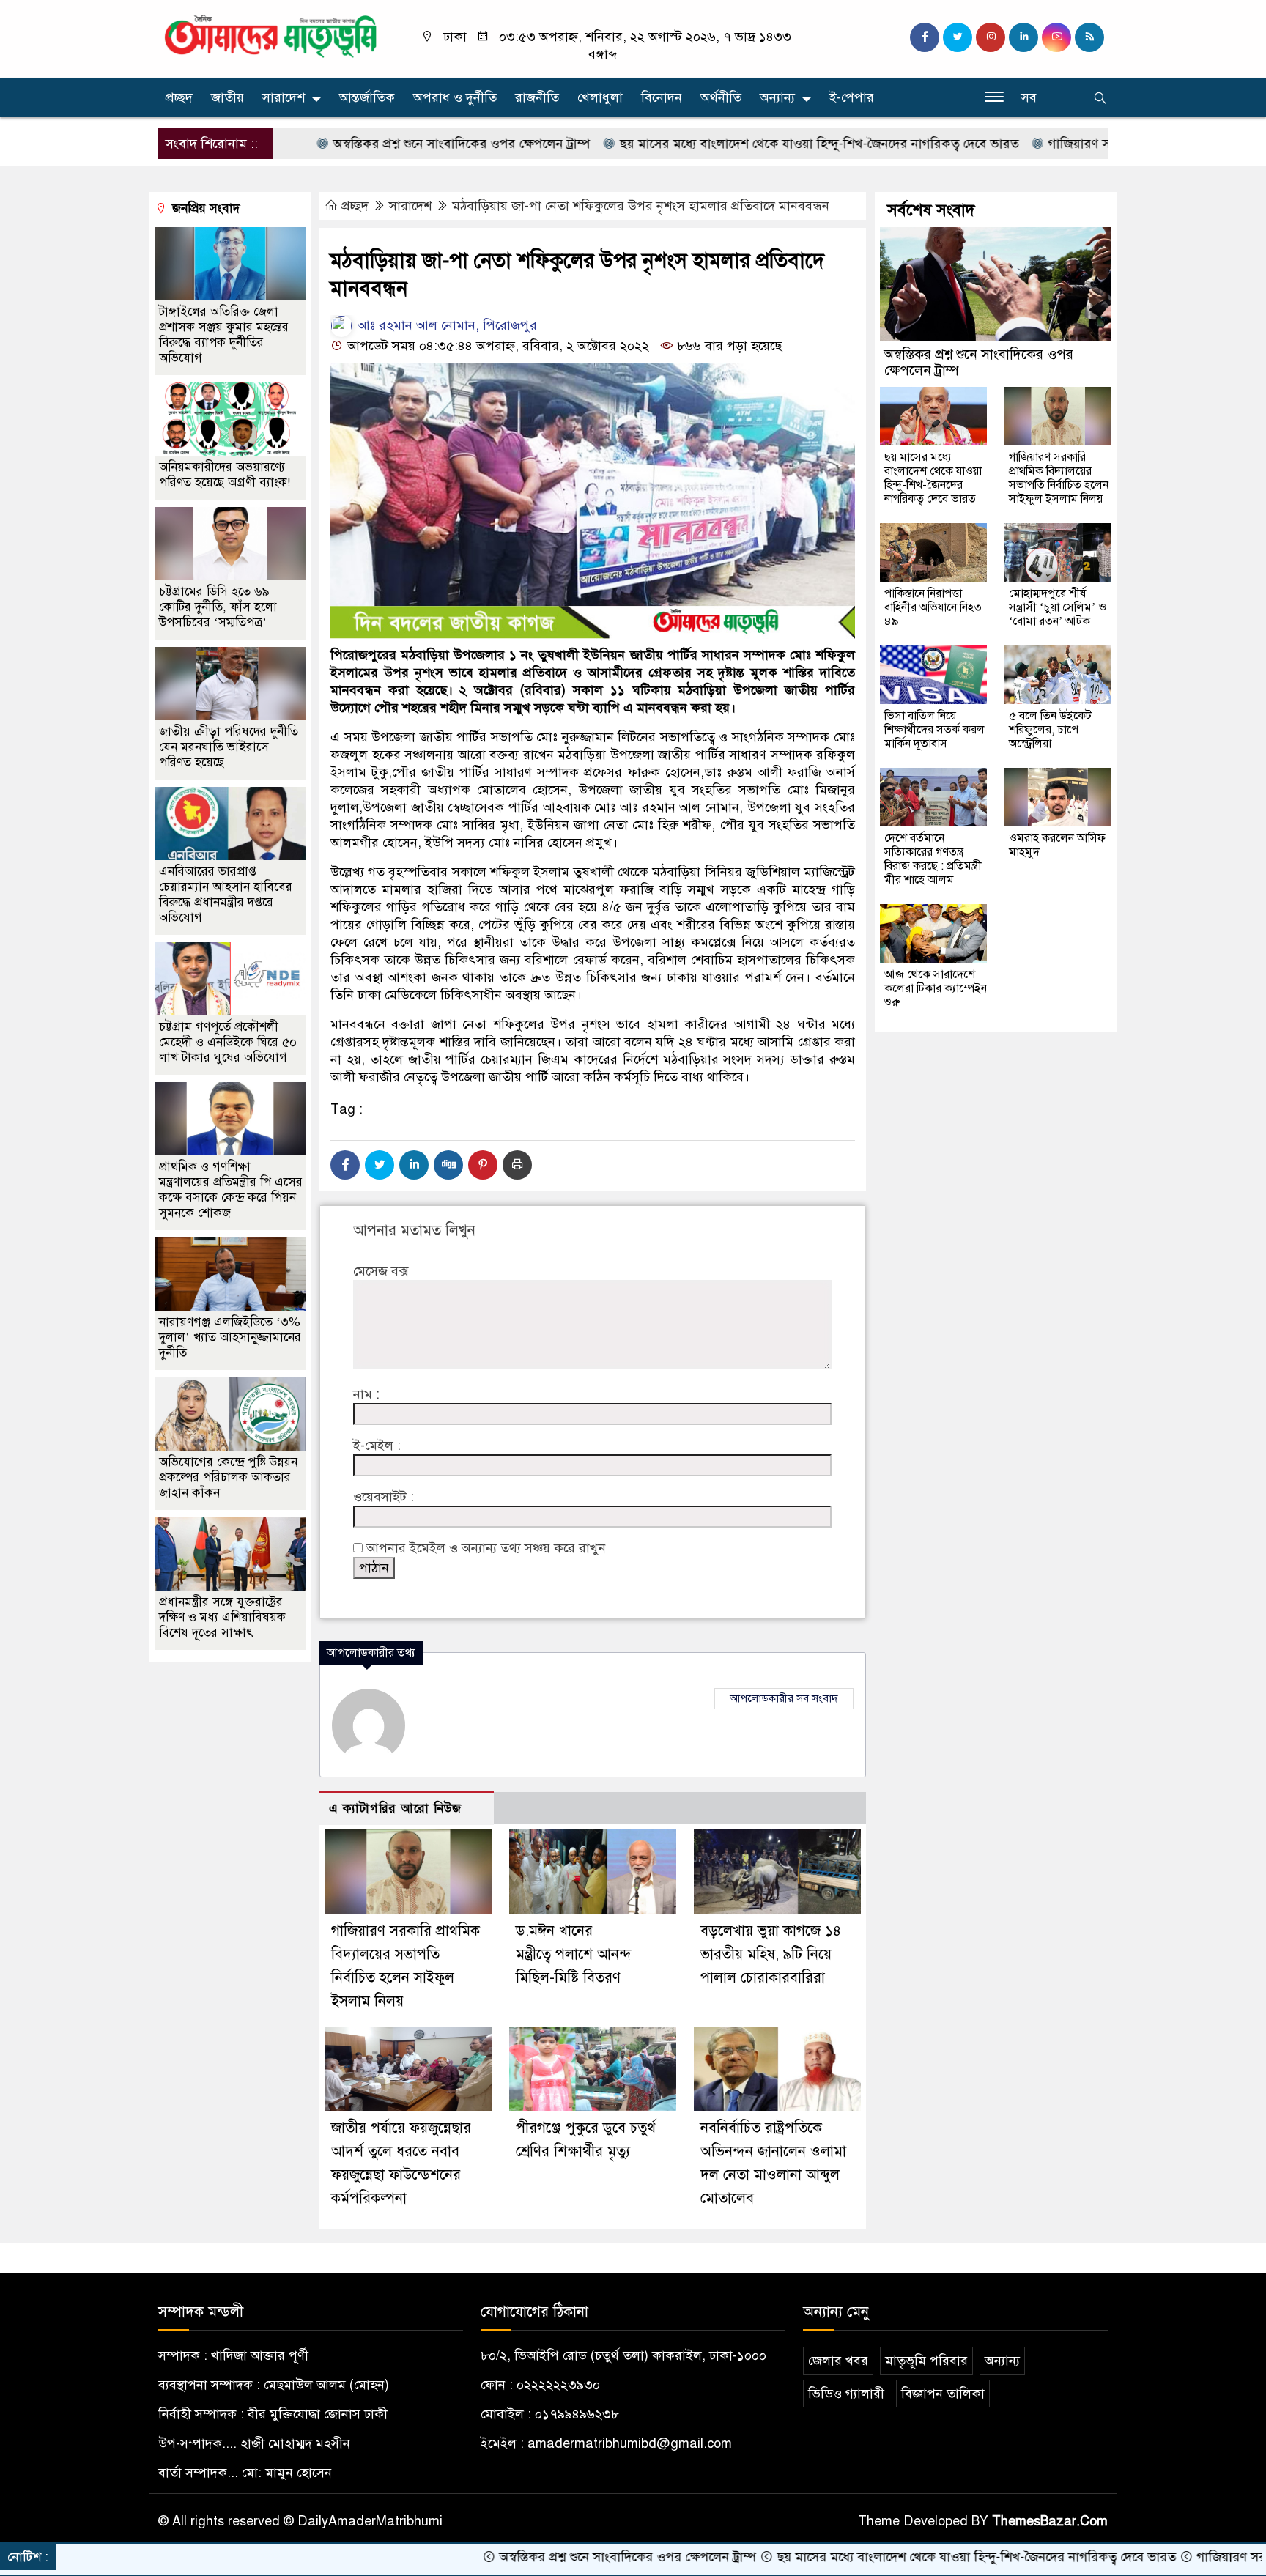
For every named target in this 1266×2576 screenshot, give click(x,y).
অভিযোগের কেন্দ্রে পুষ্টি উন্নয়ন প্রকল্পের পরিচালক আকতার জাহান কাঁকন (228, 1477)
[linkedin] (1023, 37)
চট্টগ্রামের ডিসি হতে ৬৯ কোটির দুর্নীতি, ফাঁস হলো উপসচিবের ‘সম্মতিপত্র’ (218, 607)
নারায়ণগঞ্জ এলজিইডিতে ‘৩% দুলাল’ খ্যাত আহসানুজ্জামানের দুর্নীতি (230, 1337)
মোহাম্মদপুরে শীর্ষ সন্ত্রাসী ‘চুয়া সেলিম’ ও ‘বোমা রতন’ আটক (1058, 607)
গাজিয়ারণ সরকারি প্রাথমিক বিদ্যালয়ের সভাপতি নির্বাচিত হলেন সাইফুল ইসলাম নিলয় (1059, 478)
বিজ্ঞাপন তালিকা (943, 2394)
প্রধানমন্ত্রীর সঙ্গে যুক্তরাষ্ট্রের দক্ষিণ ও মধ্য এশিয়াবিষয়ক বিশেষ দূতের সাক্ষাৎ (222, 1617)
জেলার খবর (838, 2361)
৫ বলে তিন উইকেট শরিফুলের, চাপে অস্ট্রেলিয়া (1050, 730)
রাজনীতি (537, 97)
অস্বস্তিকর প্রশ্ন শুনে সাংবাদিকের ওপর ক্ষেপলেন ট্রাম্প (371, 144)
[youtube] (1056, 37)
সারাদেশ (284, 97)
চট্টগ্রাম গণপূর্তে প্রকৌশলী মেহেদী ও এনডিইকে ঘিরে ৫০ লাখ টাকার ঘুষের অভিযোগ (228, 1042)
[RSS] (1089, 37)
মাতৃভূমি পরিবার (926, 2361)
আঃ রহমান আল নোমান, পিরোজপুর (445, 325)
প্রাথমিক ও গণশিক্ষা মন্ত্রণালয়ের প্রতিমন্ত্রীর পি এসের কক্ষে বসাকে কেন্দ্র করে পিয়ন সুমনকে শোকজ (231, 1190)
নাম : (366, 1394)
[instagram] (991, 37)
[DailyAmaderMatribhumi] (270, 35)
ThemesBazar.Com (1050, 2521)
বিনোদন (662, 97)
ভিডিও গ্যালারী (846, 2394)
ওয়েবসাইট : (384, 1497)
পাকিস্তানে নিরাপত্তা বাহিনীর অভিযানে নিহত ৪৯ (933, 607)
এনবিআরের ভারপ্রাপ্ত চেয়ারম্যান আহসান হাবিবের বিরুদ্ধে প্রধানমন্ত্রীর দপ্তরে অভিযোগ (226, 895)
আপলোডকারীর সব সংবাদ (784, 1698)
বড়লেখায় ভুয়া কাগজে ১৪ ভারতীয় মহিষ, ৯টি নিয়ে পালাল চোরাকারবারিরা (771, 1954)
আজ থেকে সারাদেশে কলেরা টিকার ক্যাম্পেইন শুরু (936, 988)
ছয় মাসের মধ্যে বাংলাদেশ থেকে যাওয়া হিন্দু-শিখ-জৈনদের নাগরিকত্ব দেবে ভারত (728, 144)
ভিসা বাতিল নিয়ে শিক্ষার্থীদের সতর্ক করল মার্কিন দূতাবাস (934, 730)
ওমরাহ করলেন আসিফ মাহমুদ (1057, 845)
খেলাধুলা (600, 97)
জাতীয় (227, 97)
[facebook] (925, 37)
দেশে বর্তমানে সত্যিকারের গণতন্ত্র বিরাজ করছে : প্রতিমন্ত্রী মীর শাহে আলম (933, 859)
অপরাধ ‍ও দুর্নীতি (455, 97)
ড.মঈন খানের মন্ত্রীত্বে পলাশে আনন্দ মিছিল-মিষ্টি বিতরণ (574, 1954)
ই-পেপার (852, 97)
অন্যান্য (777, 97)
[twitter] (958, 37)
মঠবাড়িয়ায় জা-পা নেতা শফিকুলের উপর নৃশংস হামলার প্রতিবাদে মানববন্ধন (641, 206)
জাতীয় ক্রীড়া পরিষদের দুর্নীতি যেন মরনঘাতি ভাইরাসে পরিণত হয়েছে (229, 747)
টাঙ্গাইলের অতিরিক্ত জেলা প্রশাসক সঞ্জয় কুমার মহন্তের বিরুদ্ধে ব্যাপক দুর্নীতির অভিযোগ (224, 335)
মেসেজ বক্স (381, 1271)
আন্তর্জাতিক (367, 97)
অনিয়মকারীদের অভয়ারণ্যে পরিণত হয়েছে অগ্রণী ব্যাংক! (225, 475)
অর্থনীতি (721, 97)
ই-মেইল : (377, 1446)
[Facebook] (345, 1165)
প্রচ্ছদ (179, 97)
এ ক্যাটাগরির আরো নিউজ (395, 1809)
